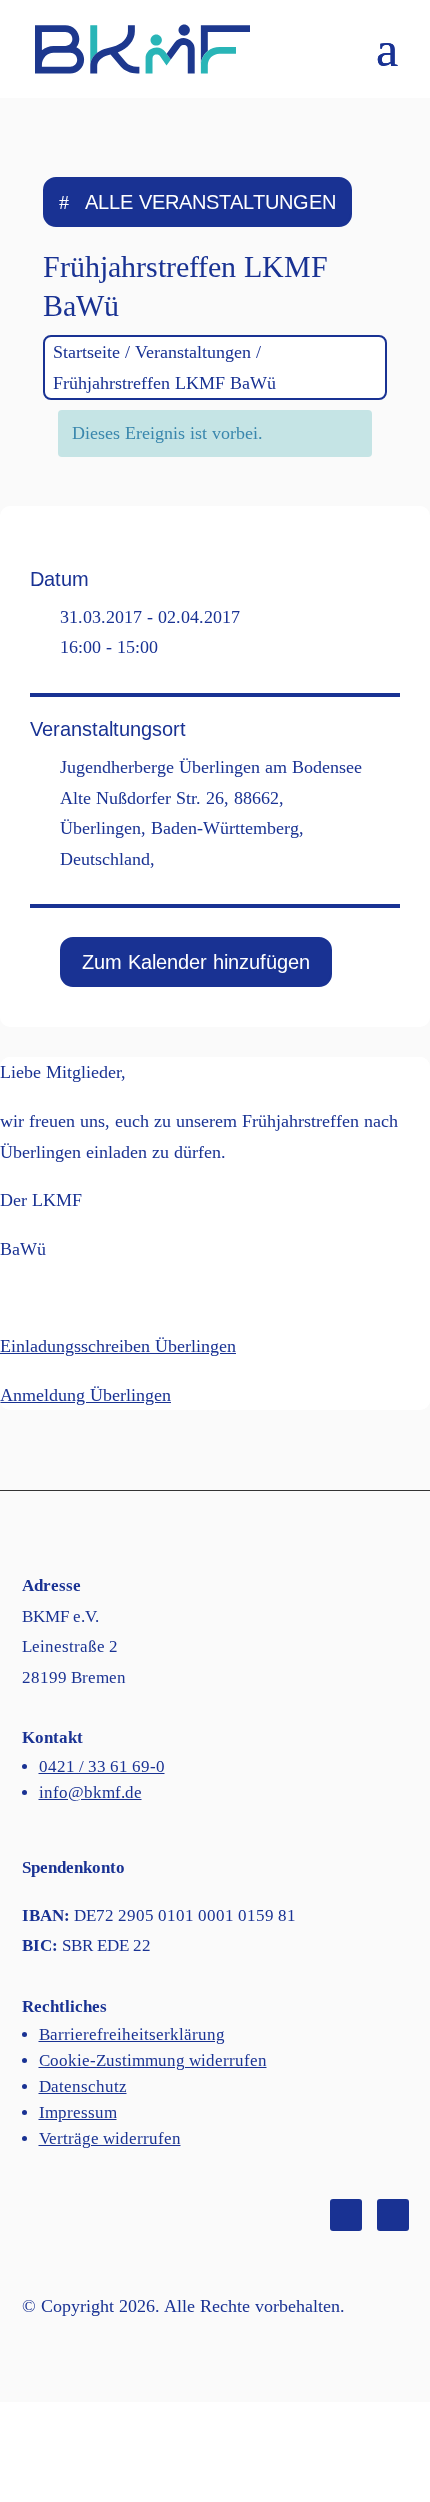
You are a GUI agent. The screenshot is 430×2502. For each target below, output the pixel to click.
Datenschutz (83, 2086)
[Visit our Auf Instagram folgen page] (393, 2215)
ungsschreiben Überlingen (141, 1346)
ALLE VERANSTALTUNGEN (210, 202)
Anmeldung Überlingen (85, 1395)
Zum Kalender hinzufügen (196, 962)
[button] (387, 61)
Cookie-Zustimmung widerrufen (153, 2060)
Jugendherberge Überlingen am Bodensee (211, 767)
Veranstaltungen (193, 352)
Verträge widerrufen (110, 2138)
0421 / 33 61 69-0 (102, 1766)
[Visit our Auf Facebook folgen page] (346, 2215)
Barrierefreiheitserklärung (132, 2034)
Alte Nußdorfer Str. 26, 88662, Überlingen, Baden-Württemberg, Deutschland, (182, 828)
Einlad (23, 1346)
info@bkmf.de (90, 1792)
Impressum (78, 2112)
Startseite (86, 352)
